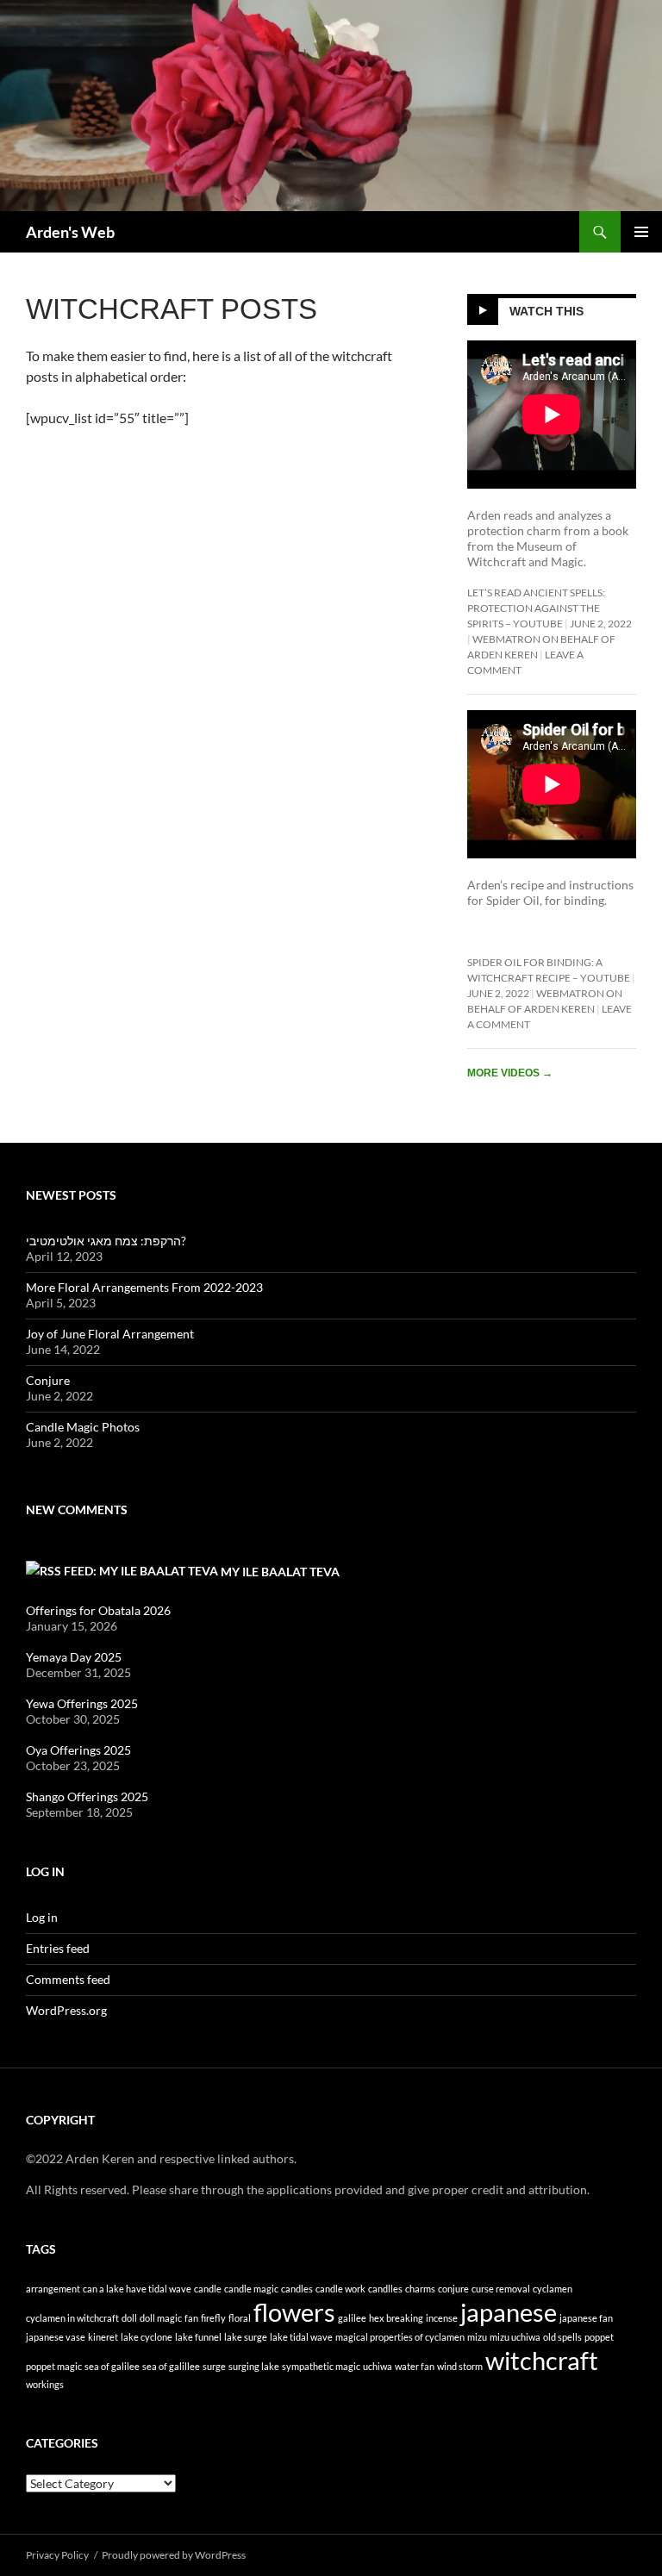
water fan (415, 2366)
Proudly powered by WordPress (174, 2555)
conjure (453, 2289)
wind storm (460, 2366)
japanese (509, 2312)
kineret (103, 2337)
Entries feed (58, 1948)
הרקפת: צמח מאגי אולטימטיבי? (106, 1241)
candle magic (251, 2289)
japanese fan (586, 2318)
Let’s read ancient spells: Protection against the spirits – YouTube (536, 608)
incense (442, 2318)
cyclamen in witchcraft (72, 2318)
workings (45, 2384)
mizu (477, 2337)
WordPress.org (66, 2010)
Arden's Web (70, 232)
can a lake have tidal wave (137, 2289)
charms (420, 2289)
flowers (294, 2312)
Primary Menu (641, 232)
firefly (213, 2318)
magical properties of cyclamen (400, 2337)
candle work (340, 2289)
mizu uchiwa (515, 2337)
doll (129, 2318)
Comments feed (68, 1979)
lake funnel (198, 2337)
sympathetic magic (321, 2366)
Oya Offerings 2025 (78, 1750)
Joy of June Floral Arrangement (110, 1334)
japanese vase (56, 2337)
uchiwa (378, 2366)
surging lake (254, 2366)
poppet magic (54, 2366)
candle (208, 2289)
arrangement (53, 2289)
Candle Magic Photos (83, 1427)
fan (191, 2318)
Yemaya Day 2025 (74, 1657)
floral (240, 2318)
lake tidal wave (301, 2337)
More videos (510, 1073)
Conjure (48, 1380)
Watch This (546, 311)
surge (214, 2366)
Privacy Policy (57, 2555)
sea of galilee (112, 2366)
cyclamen (553, 2289)
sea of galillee (171, 2366)
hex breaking (396, 2318)
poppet (599, 2337)
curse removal (501, 2289)
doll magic (161, 2318)
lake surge (246, 2337)
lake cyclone (147, 2337)
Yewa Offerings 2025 (82, 1703)
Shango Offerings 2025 (87, 1796)
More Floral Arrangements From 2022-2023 (144, 1287)
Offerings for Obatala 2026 (98, 1610)
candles (297, 2289)
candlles (385, 2289)
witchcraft (542, 2360)
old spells (562, 2337)
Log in (42, 1917)
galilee (352, 2318)
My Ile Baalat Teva (280, 1572)
